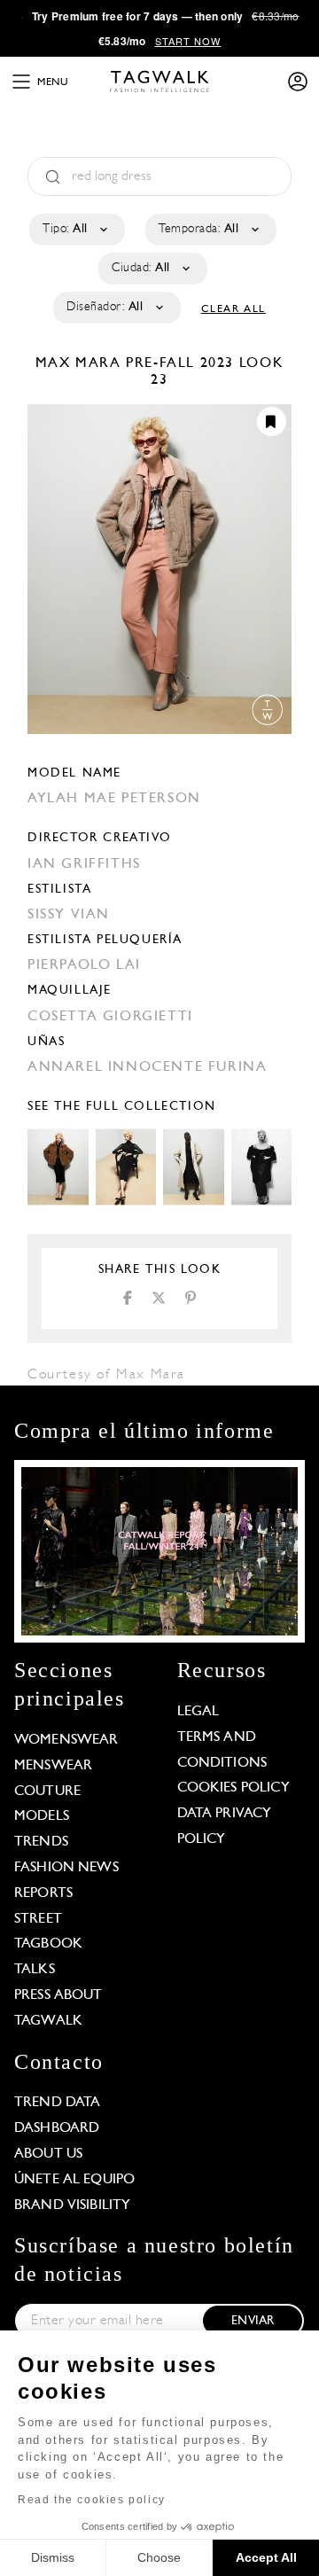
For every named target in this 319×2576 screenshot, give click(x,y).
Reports (43, 1893)
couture (47, 1791)
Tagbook (48, 1944)
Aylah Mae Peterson (114, 799)
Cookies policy (233, 1788)
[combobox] (76, 230)
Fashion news (66, 1868)
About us (48, 2154)
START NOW (188, 41)
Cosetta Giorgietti (110, 1017)
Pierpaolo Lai (84, 965)
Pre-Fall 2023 (180, 363)
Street (38, 1919)
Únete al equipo (74, 2180)
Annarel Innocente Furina (147, 1067)
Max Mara (81, 363)
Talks (35, 1970)
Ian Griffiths (84, 864)
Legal (198, 1712)
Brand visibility (72, 2205)
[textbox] (76, 230)
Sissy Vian (69, 915)
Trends (41, 1842)
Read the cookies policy (92, 2500)
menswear (53, 1766)
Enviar (253, 2321)
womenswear (66, 1740)
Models (42, 1816)
